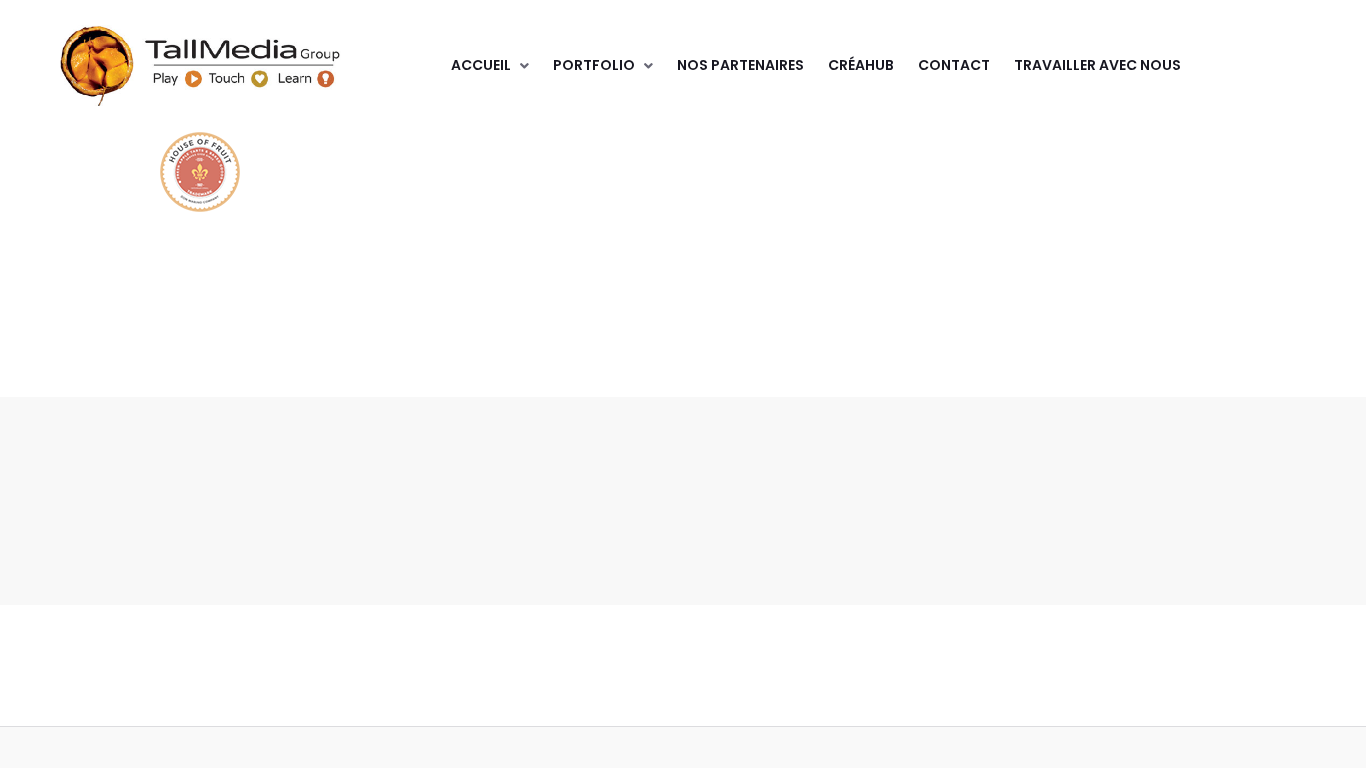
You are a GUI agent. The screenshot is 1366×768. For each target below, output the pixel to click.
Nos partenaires (740, 65)
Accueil (481, 65)
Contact (954, 65)
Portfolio (594, 65)
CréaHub (861, 65)
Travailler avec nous (1097, 65)
